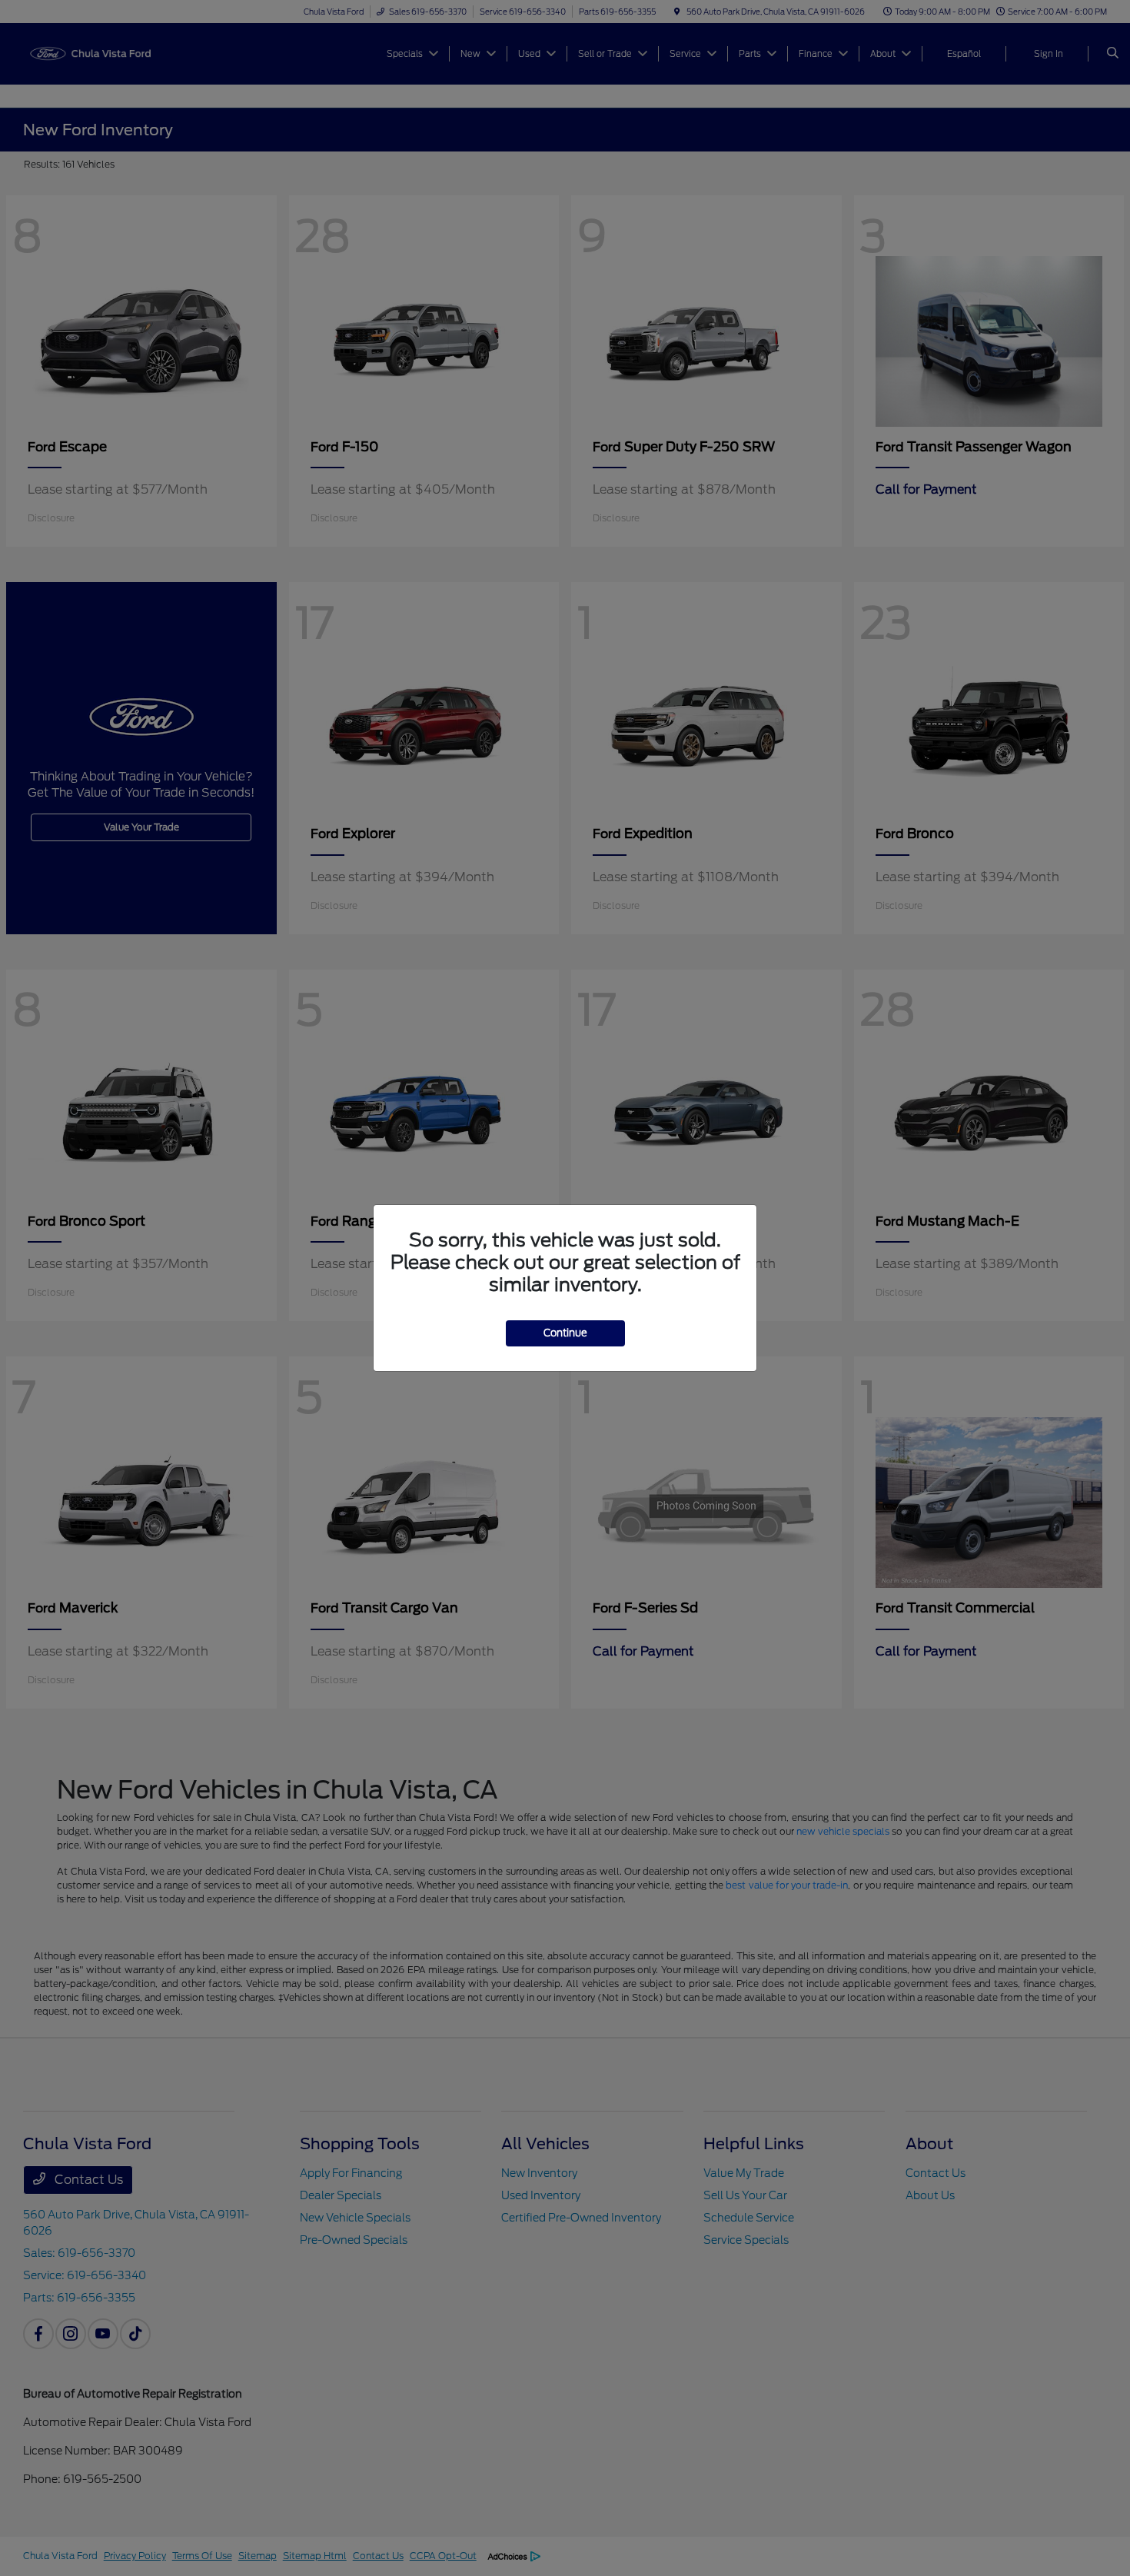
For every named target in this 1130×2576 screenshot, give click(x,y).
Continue (565, 1333)
